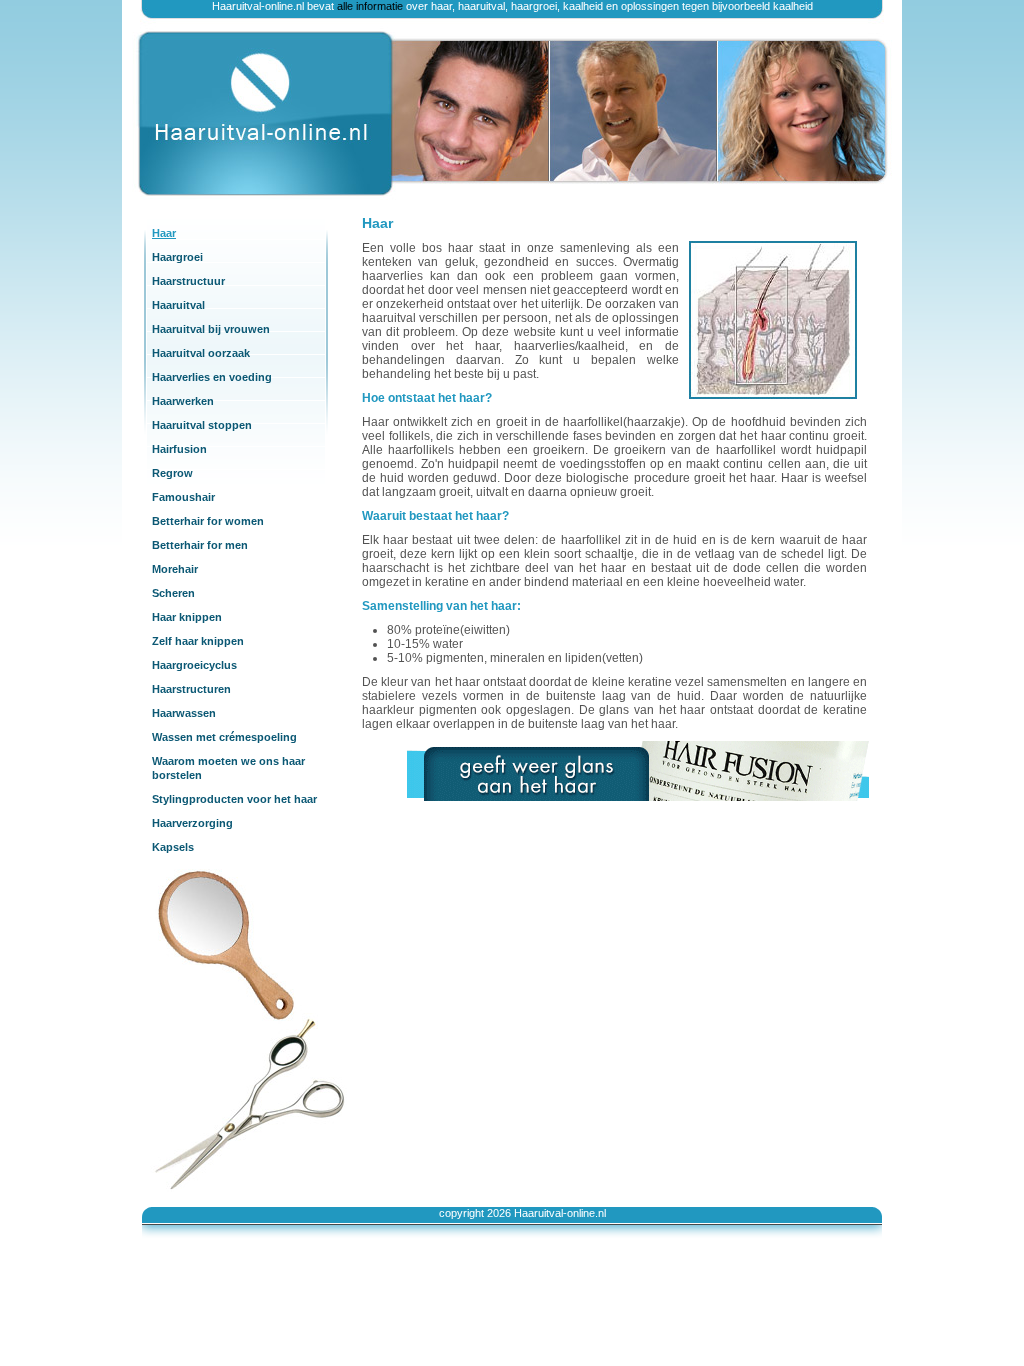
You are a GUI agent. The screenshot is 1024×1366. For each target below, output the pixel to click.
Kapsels (173, 847)
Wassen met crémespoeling (224, 737)
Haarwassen (184, 713)
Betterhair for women (208, 521)
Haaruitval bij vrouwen (211, 329)
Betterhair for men (200, 545)
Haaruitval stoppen (202, 425)
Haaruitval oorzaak (201, 353)
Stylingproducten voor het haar (234, 799)
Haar (164, 233)
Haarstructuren (191, 689)
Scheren (173, 593)
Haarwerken (183, 401)
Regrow (172, 473)
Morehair (175, 569)
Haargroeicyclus (194, 665)
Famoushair (183, 497)
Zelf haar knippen (198, 641)
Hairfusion (179, 449)
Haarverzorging (192, 823)
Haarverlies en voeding (212, 377)
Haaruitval (178, 305)
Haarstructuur (188, 281)
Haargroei (177, 257)
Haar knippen (187, 617)
